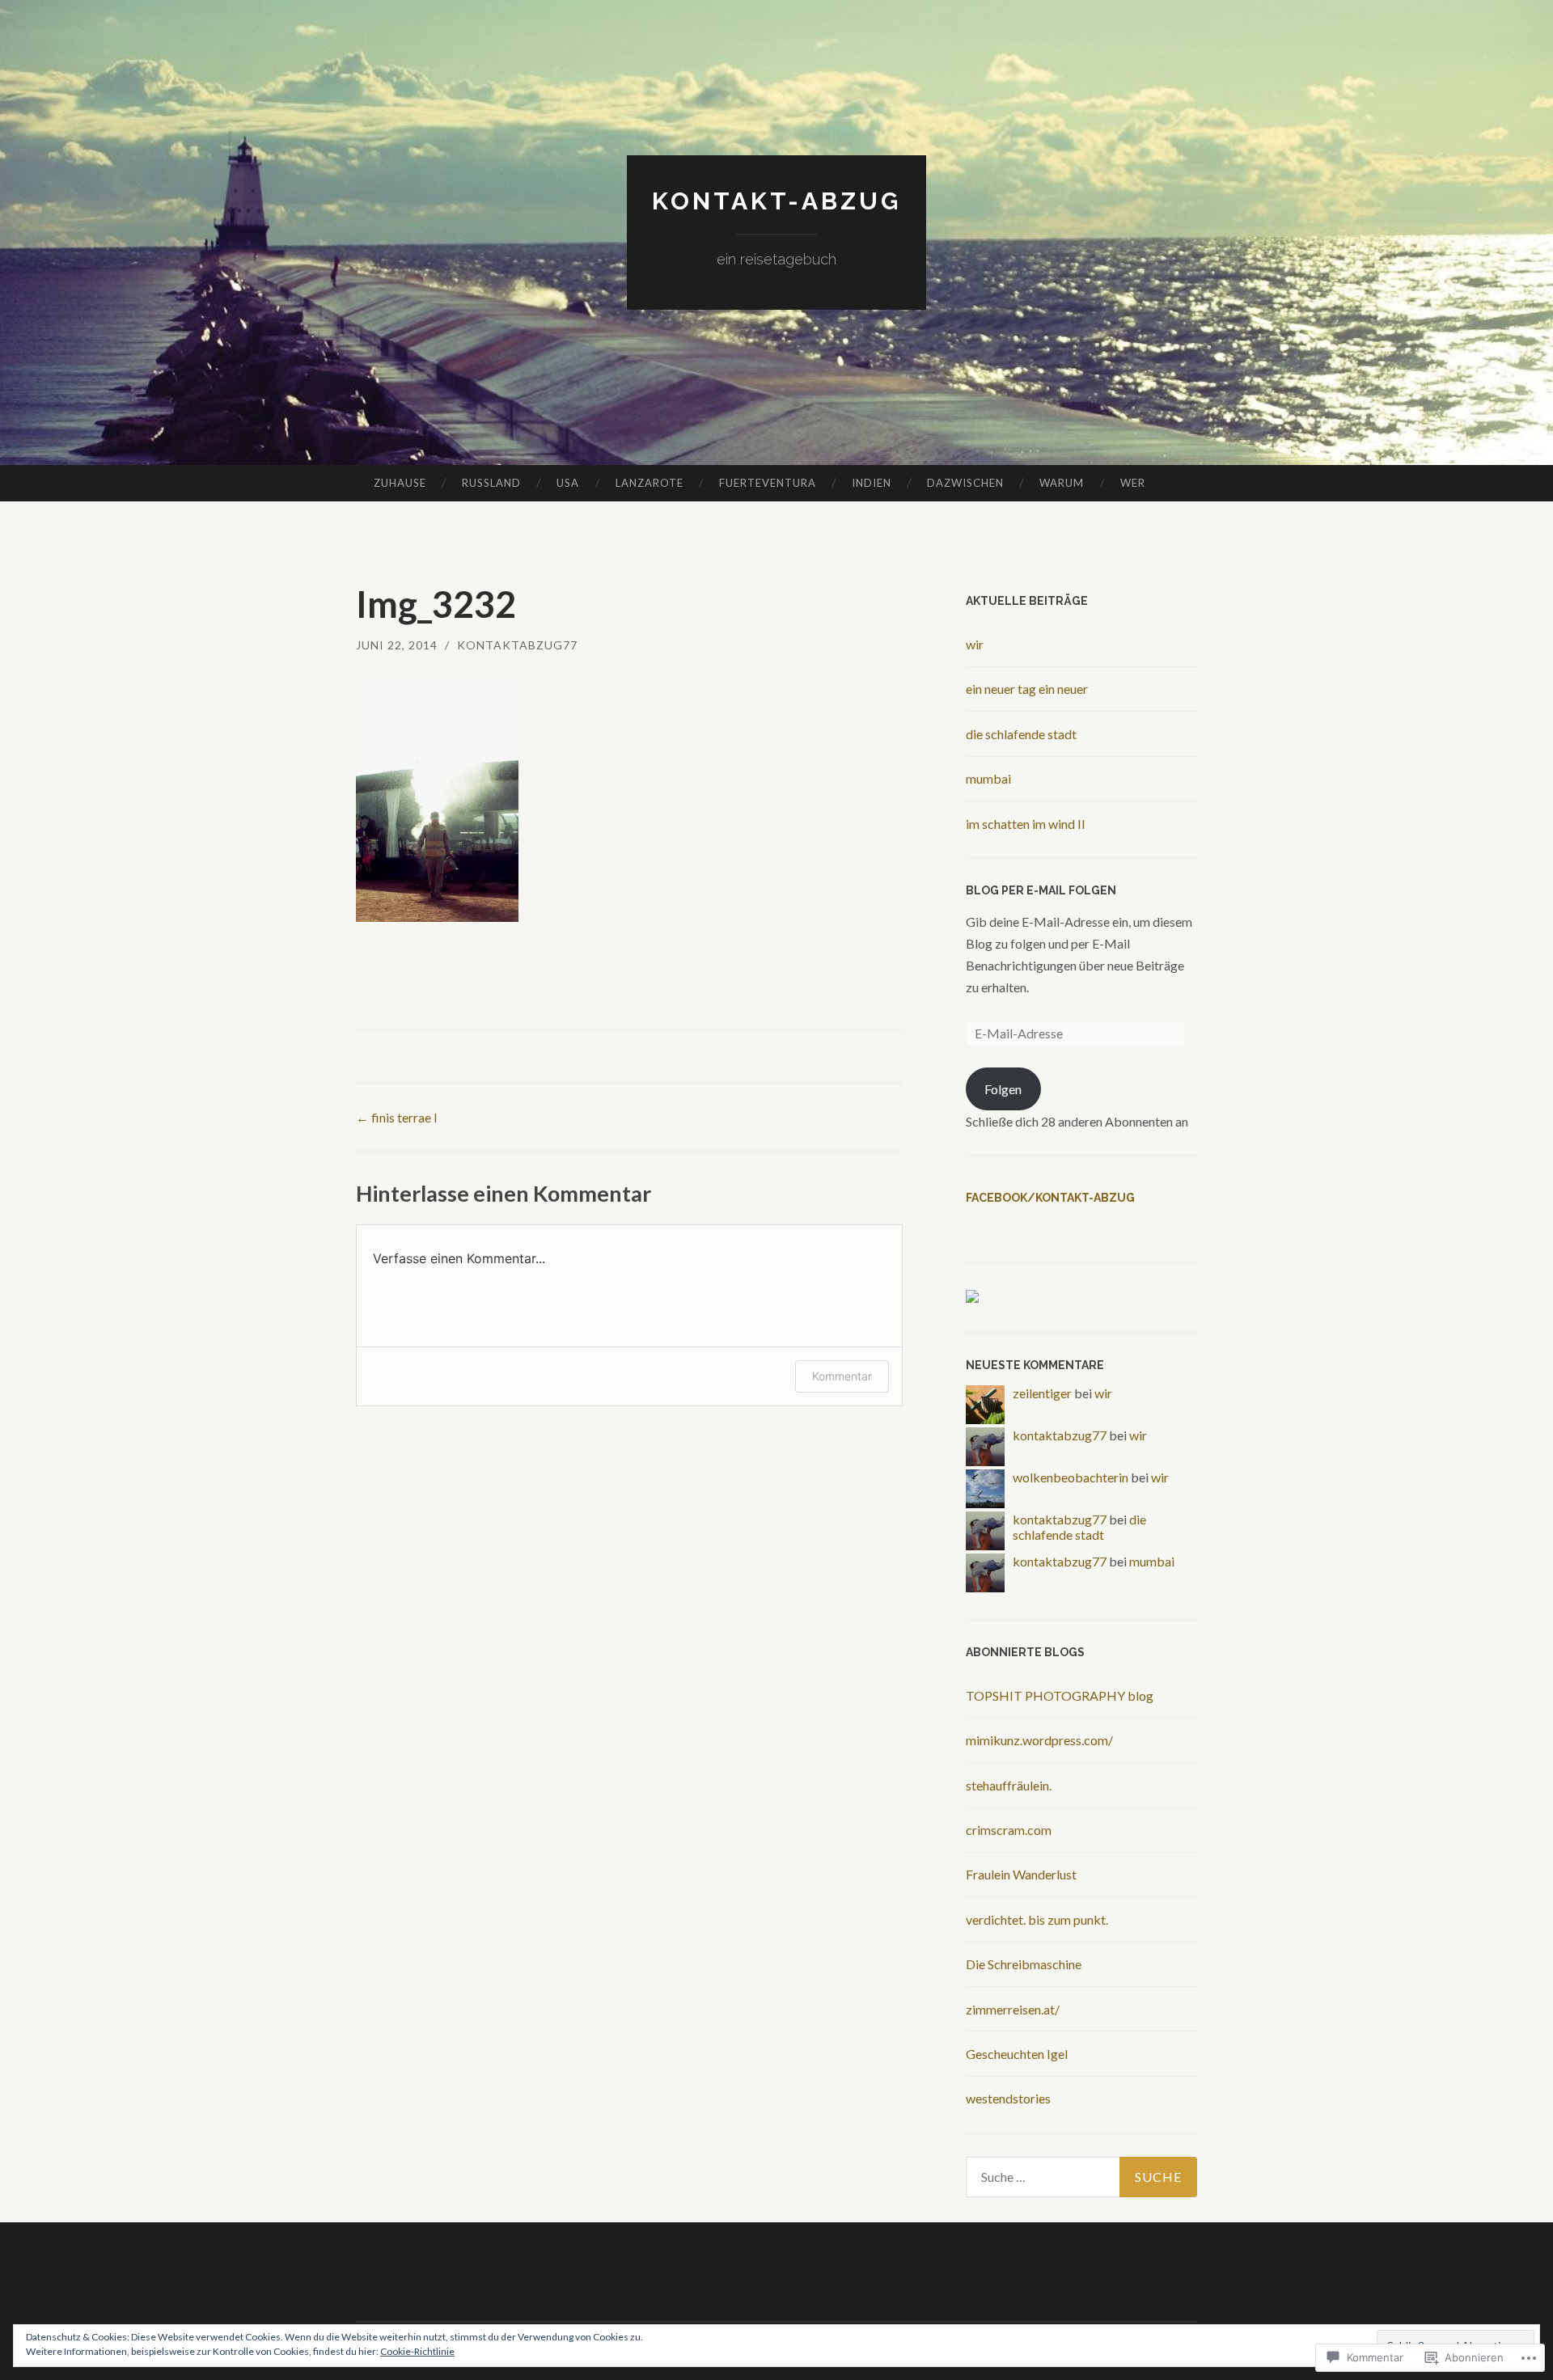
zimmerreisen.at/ (1013, 2009)
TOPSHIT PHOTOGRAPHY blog (1060, 1695)
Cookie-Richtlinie (417, 2351)
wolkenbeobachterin (1071, 1477)
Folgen (1003, 1089)
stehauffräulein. (1009, 1785)
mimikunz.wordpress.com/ (1039, 1740)
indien (872, 483)
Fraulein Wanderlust (1021, 1874)
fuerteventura (768, 483)
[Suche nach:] (1081, 2177)
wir (975, 644)
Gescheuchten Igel (1017, 2054)
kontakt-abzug (776, 201)
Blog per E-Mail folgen (1041, 890)
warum (1062, 483)
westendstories (1008, 2098)
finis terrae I (397, 1117)
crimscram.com (1009, 1830)
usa (568, 483)
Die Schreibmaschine (1024, 1964)
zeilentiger (1042, 1393)
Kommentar (842, 1376)
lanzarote (650, 483)
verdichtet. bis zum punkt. (1037, 1919)
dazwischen (965, 483)
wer (1133, 483)
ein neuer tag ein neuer (1027, 689)
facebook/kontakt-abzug (1050, 1198)
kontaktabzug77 (517, 645)
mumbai (988, 778)
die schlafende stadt (1021, 734)
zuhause (400, 483)
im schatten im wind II (1026, 824)
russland (491, 483)
